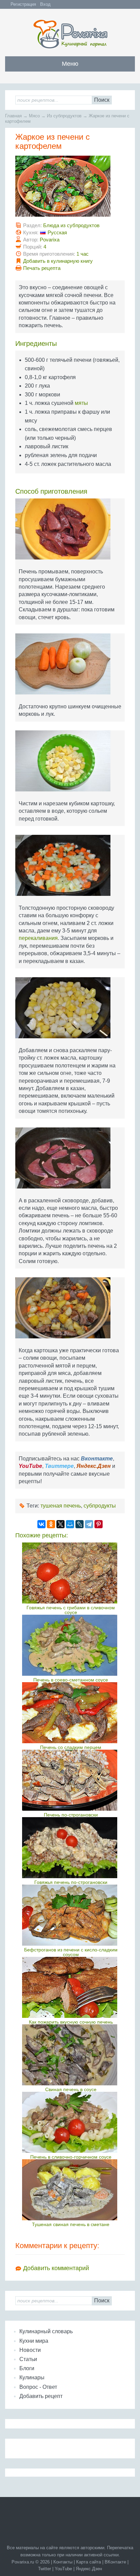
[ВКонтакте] (41, 1524)
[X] (60, 1524)
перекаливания (38, 938)
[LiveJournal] (80, 1524)
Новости (30, 2350)
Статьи (28, 2359)
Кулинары (32, 2377)
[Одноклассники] (51, 1524)
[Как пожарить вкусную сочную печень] (71, 1987)
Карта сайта (89, 2562)
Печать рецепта (42, 268)
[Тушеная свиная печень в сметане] (71, 2190)
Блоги (27, 2368)
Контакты (63, 2562)
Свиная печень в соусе (71, 2089)
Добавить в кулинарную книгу (58, 261)
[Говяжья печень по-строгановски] (71, 1848)
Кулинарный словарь (46, 2331)
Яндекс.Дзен (89, 2569)
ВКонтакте (115, 2562)
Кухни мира (34, 2341)
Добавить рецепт (41, 2396)
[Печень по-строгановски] (71, 1780)
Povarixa (50, 240)
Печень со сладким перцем (71, 1747)
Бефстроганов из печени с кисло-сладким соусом (71, 1952)
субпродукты (100, 1506)
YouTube (63, 2569)
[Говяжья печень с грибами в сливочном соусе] (71, 1573)
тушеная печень (61, 1506)
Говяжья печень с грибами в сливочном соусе (71, 1610)
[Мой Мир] (70, 1524)
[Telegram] (89, 1524)
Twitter (45, 2569)
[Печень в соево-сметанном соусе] (71, 1645)
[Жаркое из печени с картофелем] (70, 189)
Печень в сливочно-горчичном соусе (71, 2157)
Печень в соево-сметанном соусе (71, 1680)
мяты (81, 403)
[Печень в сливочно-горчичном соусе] (71, 2122)
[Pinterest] (99, 1524)
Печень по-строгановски (71, 1815)
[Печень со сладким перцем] (71, 1713)
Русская (57, 232)
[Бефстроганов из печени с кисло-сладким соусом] (71, 1915)
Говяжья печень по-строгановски (71, 1882)
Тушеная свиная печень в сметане (71, 2224)
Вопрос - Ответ (38, 2387)
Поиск (102, 100)
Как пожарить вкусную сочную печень (71, 2022)
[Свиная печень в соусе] (71, 2055)
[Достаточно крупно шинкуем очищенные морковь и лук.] (70, 666)
